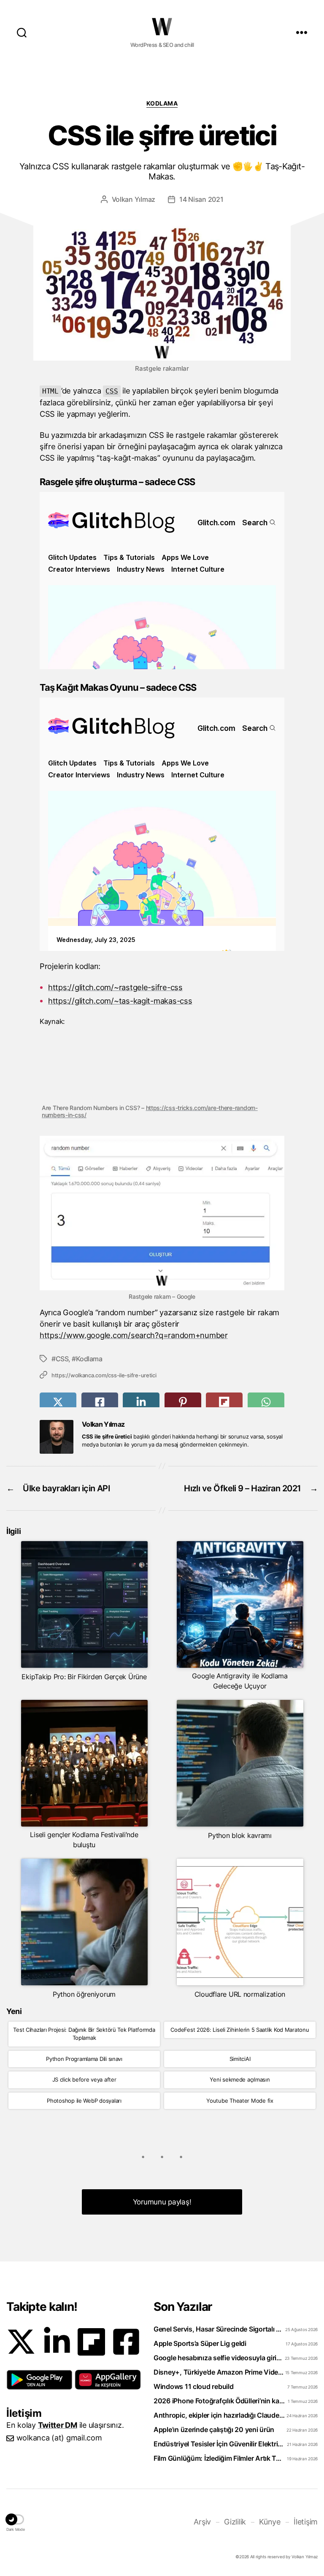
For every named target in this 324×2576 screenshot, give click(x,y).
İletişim (306, 2522)
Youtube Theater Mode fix (240, 2101)
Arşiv (202, 2522)
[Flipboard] (91, 2342)
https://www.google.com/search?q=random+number (134, 1335)
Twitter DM (58, 2425)
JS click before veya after (84, 2079)
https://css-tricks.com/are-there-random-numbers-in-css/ (150, 1111)
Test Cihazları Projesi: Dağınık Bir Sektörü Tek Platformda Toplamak (84, 2034)
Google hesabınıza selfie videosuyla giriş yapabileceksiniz (219, 2358)
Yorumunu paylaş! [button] (162, 2202)
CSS (62, 1359)
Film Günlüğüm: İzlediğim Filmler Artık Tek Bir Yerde (219, 2458)
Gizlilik (235, 2522)
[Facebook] (126, 2342)
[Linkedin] (57, 2342)
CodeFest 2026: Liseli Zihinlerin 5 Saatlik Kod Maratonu (240, 2030)
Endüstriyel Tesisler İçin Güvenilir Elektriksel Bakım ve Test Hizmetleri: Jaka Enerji (219, 2444)
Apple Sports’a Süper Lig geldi (200, 2343)
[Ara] (22, 32)
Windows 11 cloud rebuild (194, 2386)
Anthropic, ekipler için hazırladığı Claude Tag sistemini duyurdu (219, 2415)
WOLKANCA (162, 27)
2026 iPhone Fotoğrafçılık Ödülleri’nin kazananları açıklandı (219, 2401)
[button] (39, 2380)
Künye (270, 2522)
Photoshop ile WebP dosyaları (84, 2101)
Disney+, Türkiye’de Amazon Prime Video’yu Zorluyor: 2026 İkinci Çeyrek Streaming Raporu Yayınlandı (219, 2372)
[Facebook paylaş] (100, 1402)
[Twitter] (21, 2342)
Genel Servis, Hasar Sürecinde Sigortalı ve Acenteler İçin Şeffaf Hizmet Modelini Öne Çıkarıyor (219, 2329)
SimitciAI (240, 2059)
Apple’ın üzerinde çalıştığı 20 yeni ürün (214, 2429)
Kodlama (162, 103)
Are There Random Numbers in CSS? (162, 1067)
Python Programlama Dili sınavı (84, 2059)
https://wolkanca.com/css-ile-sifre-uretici (104, 1375)
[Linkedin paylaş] (141, 1402)
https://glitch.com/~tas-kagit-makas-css (120, 1001)
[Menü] (302, 32)
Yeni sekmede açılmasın (240, 2079)
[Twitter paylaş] (58, 1402)
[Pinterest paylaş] (183, 1402)
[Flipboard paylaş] (224, 1402)
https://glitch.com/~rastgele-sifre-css (115, 987)
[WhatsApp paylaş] (266, 1402)
